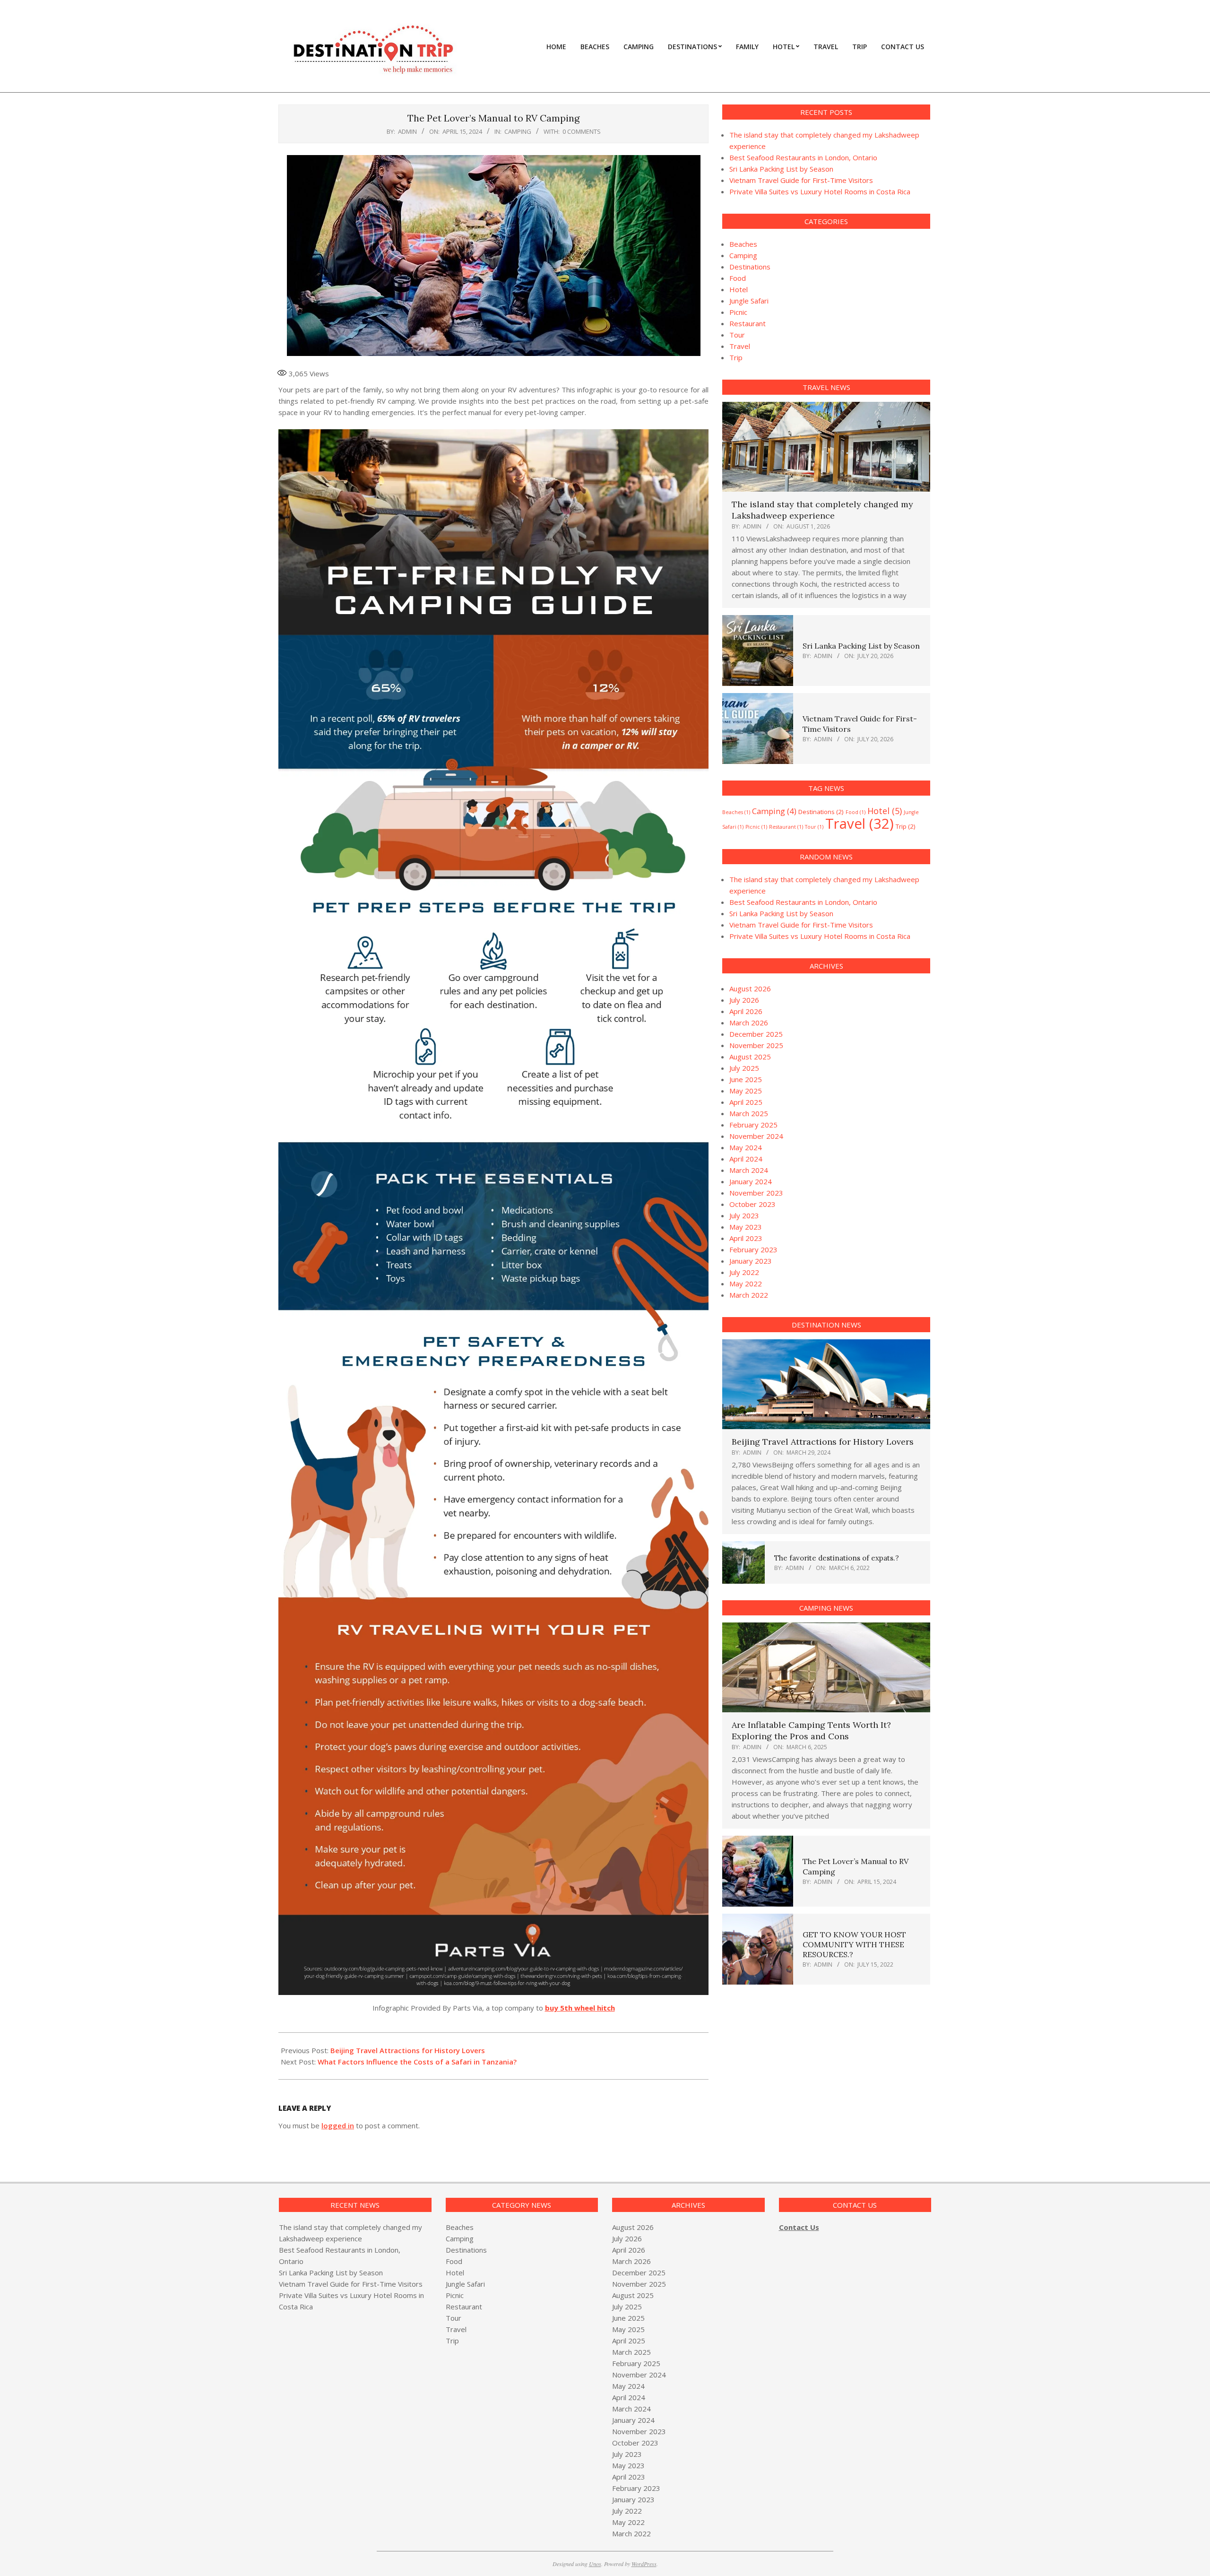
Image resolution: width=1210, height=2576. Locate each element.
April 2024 (746, 1159)
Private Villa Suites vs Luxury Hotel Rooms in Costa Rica (820, 191)
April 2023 (746, 1238)
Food (738, 278)
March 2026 (749, 1023)
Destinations (750, 267)
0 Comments (582, 131)
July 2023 (744, 1215)
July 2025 (744, 1068)
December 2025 (756, 1034)
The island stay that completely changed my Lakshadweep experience (822, 510)
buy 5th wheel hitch (580, 2008)
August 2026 (750, 989)
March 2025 (749, 1113)
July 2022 (744, 1272)
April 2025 (746, 1102)
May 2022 (746, 1284)
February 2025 (753, 1125)
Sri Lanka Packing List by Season (781, 169)
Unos (595, 2564)
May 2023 (746, 1227)
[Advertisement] (802, 2072)
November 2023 (756, 1193)
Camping (518, 131)
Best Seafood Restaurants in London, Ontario (803, 157)
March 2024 (749, 1170)
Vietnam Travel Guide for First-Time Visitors (801, 180)
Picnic (738, 312)
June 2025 (746, 1079)
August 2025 (750, 1057)
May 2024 (746, 1147)
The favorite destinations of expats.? (837, 1558)
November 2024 (756, 1136)
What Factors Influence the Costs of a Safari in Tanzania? (417, 2062)
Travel (740, 346)
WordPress (644, 2564)
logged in (338, 2125)
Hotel (739, 289)
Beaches (743, 244)
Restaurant (748, 323)
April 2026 (746, 1011)
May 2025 (746, 1091)
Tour (737, 335)
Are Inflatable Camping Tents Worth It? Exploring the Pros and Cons (811, 1730)
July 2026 (744, 1000)
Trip (736, 357)
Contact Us (799, 2227)
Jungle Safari (749, 301)
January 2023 (751, 1261)
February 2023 (753, 1249)
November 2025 (756, 1045)
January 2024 (751, 1181)
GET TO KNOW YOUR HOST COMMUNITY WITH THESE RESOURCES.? (854, 1945)
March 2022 (749, 1295)
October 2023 (752, 1204)
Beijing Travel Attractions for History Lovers (408, 2050)
